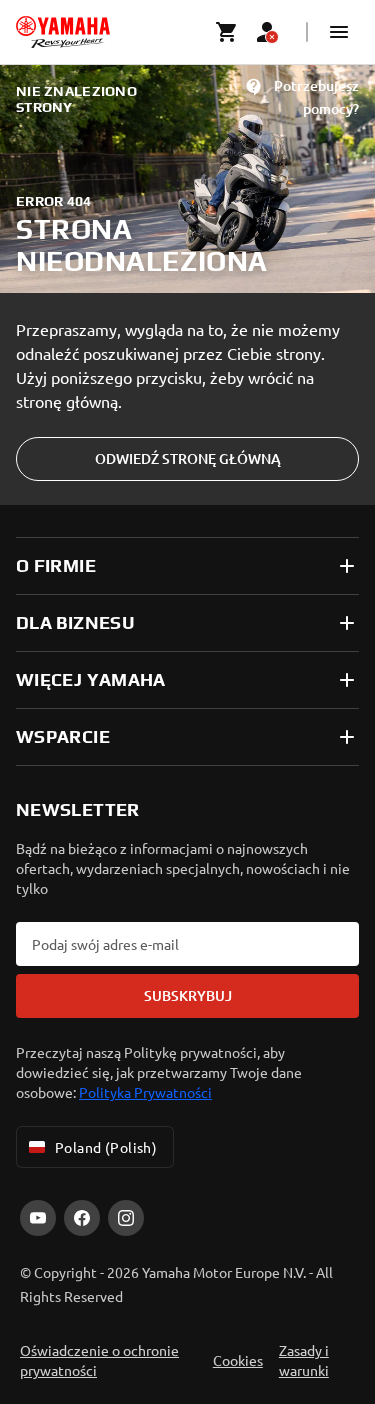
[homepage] (63, 32)
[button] (339, 32)
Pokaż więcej (64, 1264)
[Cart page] (227, 32)
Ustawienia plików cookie (187, 1323)
